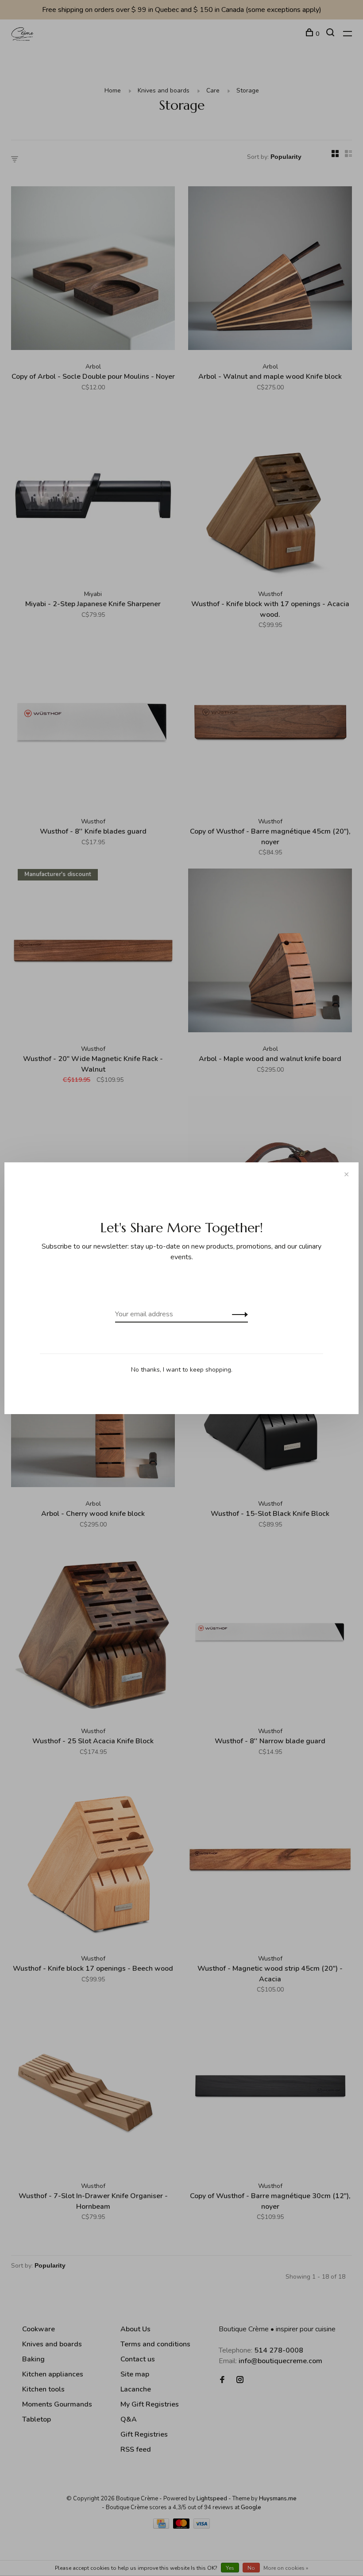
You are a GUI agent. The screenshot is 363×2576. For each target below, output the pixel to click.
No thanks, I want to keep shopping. (182, 1370)
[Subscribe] (237, 1314)
